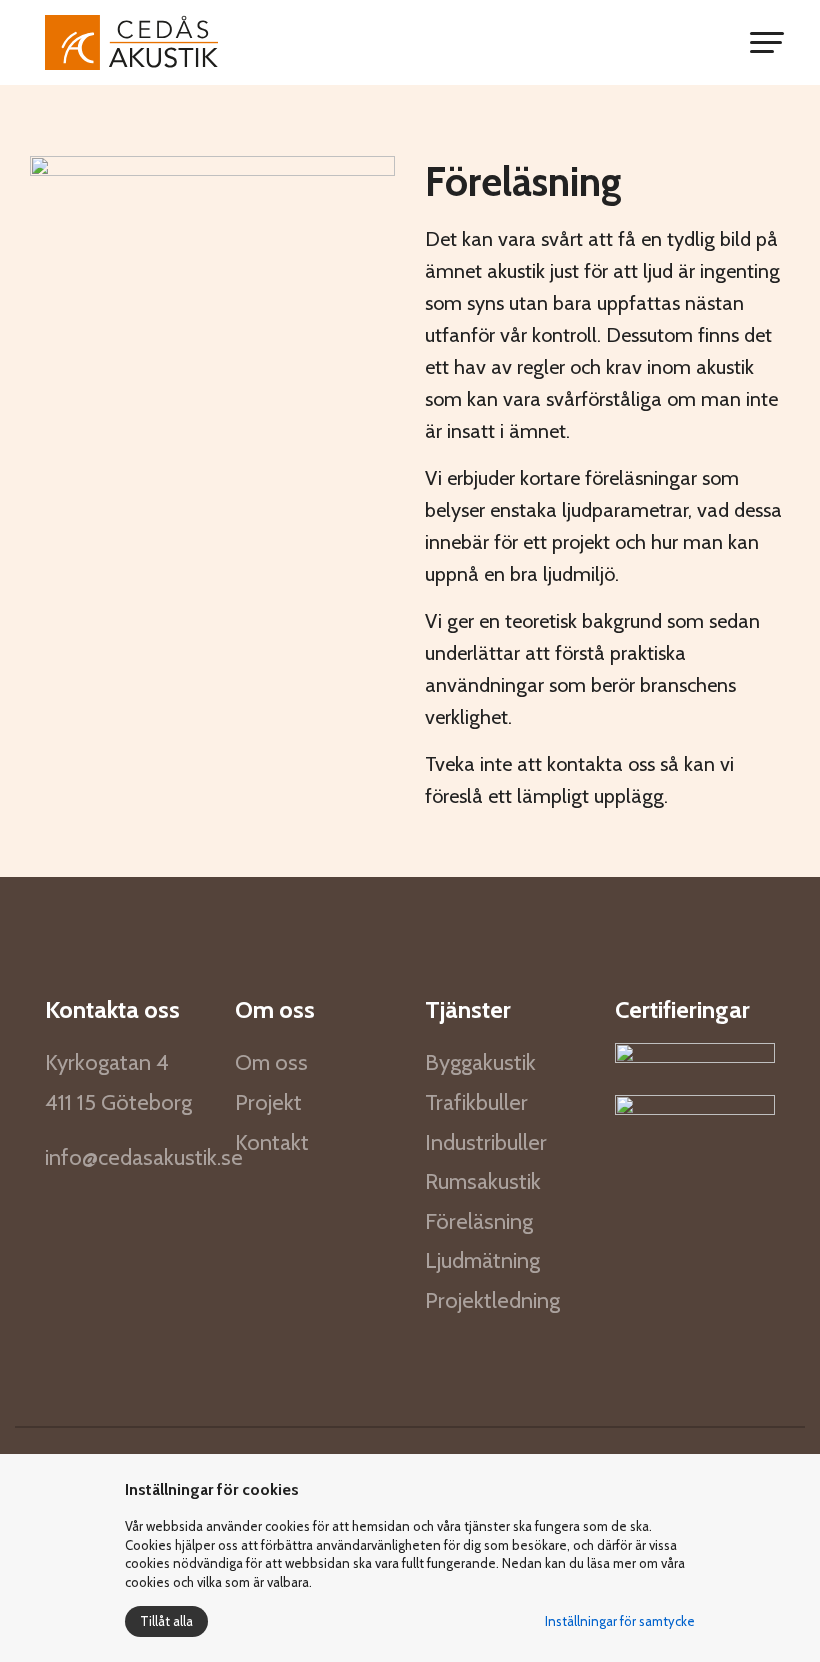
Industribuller (486, 1142)
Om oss (271, 1062)
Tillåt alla (166, 1621)
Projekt (268, 1102)
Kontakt (272, 1142)
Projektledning (492, 1300)
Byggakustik (480, 1062)
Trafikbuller (476, 1102)
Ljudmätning (482, 1260)
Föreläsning (479, 1221)
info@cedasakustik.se (144, 1157)
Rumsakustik (483, 1181)
